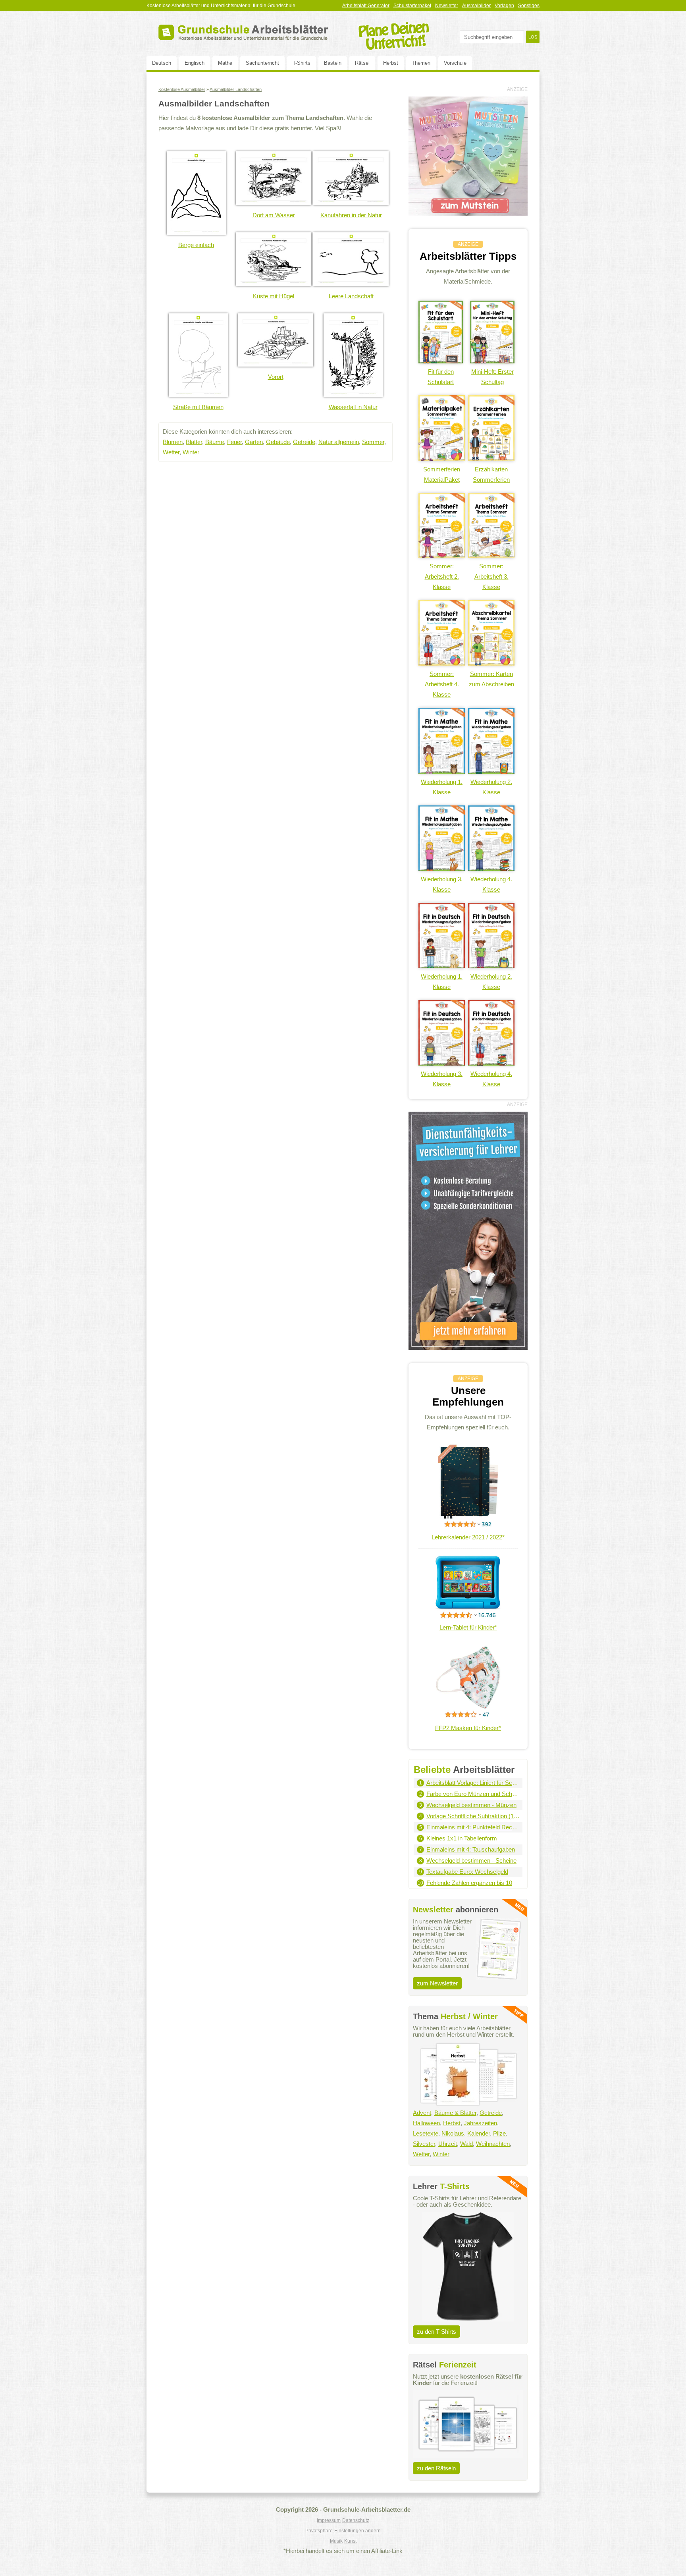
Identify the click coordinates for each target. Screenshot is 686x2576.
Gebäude (278, 442)
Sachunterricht (262, 63)
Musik (336, 2541)
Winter (191, 452)
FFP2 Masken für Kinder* (468, 1728)
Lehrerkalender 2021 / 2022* (468, 1537)
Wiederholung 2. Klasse (491, 787)
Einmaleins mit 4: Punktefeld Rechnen (473, 1827)
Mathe (225, 63)
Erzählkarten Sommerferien (491, 474)
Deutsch (162, 63)
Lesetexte (426, 2133)
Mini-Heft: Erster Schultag (492, 377)
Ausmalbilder (476, 6)
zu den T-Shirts (436, 2332)
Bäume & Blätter (455, 2113)
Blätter (194, 442)
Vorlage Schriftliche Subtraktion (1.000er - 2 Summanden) (473, 1816)
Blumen (173, 442)
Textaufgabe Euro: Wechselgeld (467, 1872)
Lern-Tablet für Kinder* (468, 1627)
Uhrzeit (448, 2144)
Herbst (391, 63)
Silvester (424, 2144)
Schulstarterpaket (412, 6)
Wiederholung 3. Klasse (442, 884)
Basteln (333, 63)
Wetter (171, 452)
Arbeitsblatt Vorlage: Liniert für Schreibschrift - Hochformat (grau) (473, 1783)
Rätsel (362, 63)
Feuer (234, 442)
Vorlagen (504, 6)
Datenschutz (356, 2520)
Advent (422, 2113)
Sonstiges (529, 6)
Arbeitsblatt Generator (366, 6)
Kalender (479, 2133)
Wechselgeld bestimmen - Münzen (471, 1805)
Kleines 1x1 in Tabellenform (462, 1838)
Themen (421, 63)
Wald (466, 2144)
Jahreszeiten (480, 2123)
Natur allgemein (339, 442)
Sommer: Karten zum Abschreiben (491, 679)
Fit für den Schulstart (441, 377)
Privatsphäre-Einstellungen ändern (343, 2531)
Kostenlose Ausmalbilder (182, 89)
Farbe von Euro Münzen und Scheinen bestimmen (473, 1794)
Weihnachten (493, 2144)
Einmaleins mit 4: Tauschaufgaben (471, 1849)
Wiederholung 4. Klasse (491, 884)
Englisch (195, 63)
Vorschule (455, 63)
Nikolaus (453, 2133)
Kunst (350, 2541)
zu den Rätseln (436, 2468)
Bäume (215, 442)
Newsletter (447, 6)
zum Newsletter (437, 1983)
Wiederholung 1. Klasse (442, 787)
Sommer (373, 442)
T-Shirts (302, 63)
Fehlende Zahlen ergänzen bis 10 (469, 1883)
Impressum (329, 2520)
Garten (254, 442)
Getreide (304, 442)
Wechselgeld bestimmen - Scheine (471, 1861)
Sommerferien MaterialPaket (442, 474)
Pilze (499, 2133)
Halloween (426, 2123)
